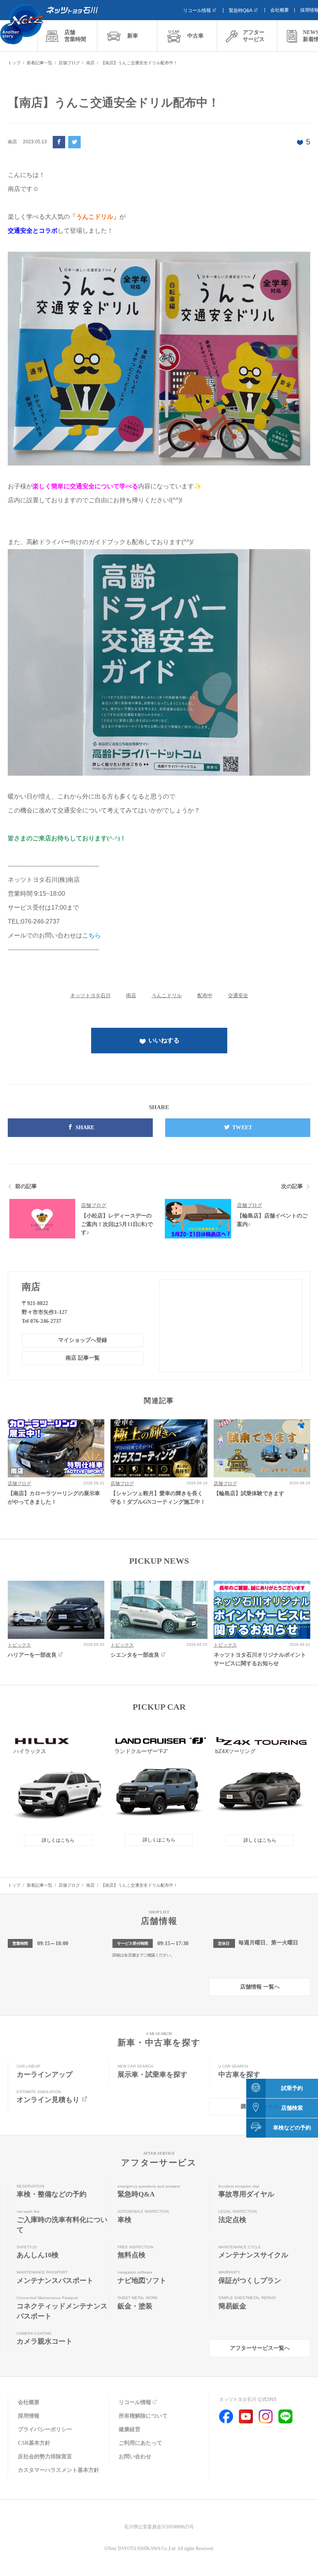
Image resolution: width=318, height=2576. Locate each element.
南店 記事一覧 (83, 1358)
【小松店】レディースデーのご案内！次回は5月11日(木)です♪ (117, 1224)
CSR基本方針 (34, 2443)
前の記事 (26, 1186)
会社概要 (280, 10)
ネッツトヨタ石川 (90, 995)
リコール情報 (197, 10)
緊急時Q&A (241, 10)
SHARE (85, 1127)
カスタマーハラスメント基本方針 (59, 2470)
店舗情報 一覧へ (260, 1987)
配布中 (205, 995)
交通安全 (238, 995)
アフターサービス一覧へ (260, 2348)
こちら (92, 935)
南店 (131, 995)
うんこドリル (167, 995)
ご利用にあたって (140, 2443)
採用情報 (29, 2416)
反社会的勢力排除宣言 (45, 2457)
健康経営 (130, 2429)
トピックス (19, 1645)
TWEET (242, 1127)
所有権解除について (143, 2416)
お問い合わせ (135, 2457)
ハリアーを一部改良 (32, 1655)
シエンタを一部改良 (135, 1655)
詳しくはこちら (58, 1840)
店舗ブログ (94, 1205)
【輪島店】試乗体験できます (249, 1493)
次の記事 (292, 1186)
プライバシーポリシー (45, 2429)
